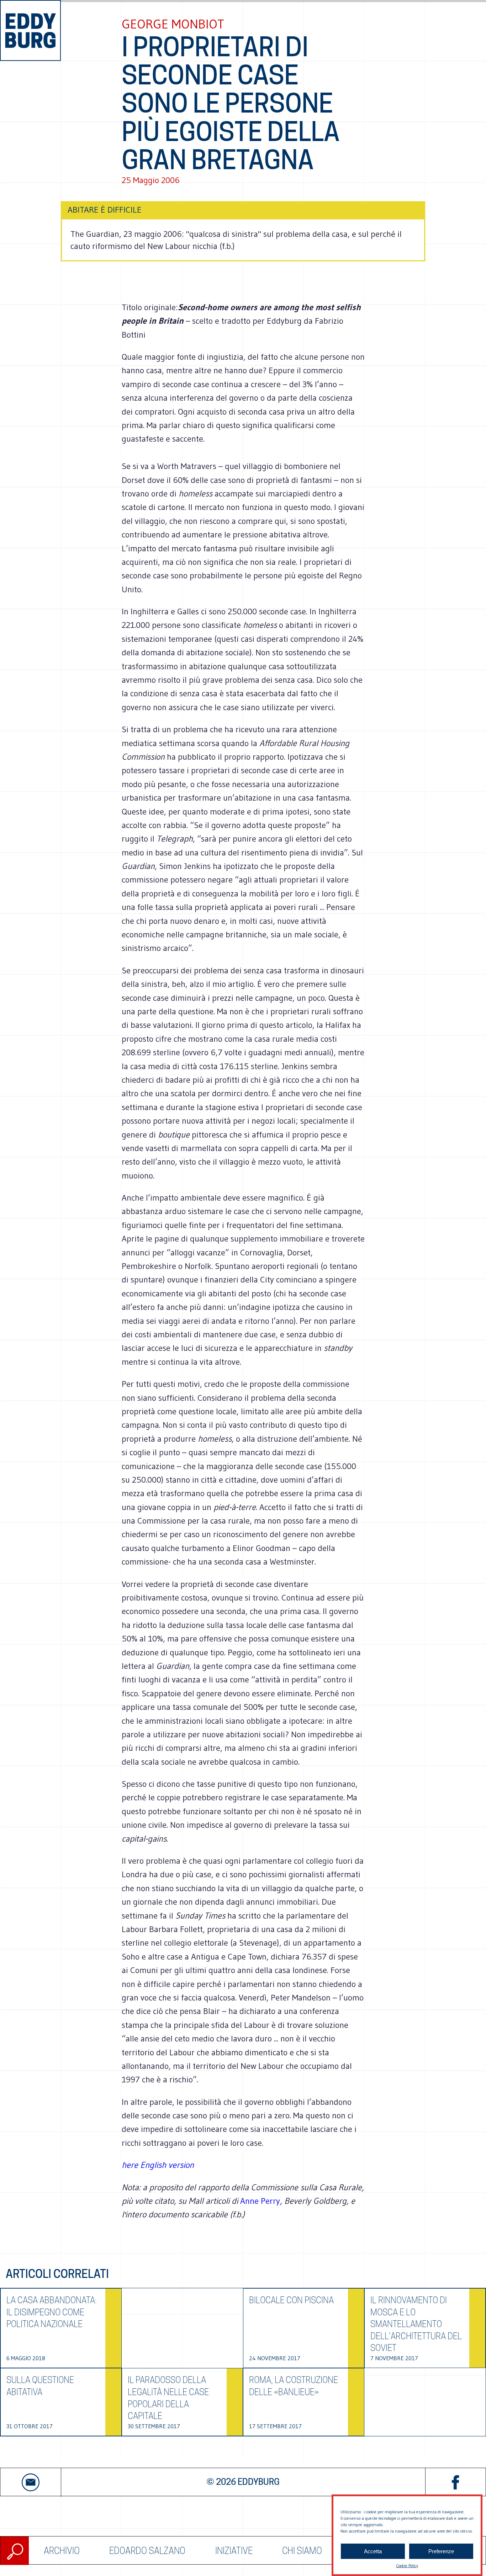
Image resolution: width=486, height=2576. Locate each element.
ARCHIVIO (62, 2551)
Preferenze (441, 2551)
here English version (158, 2165)
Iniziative (234, 2551)
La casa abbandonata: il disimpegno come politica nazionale (52, 2312)
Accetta (373, 2551)
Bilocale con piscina (291, 2300)
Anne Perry (260, 2201)
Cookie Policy (407, 2565)
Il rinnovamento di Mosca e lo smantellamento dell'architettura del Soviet (416, 2324)
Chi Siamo (302, 2551)
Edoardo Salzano (147, 2551)
